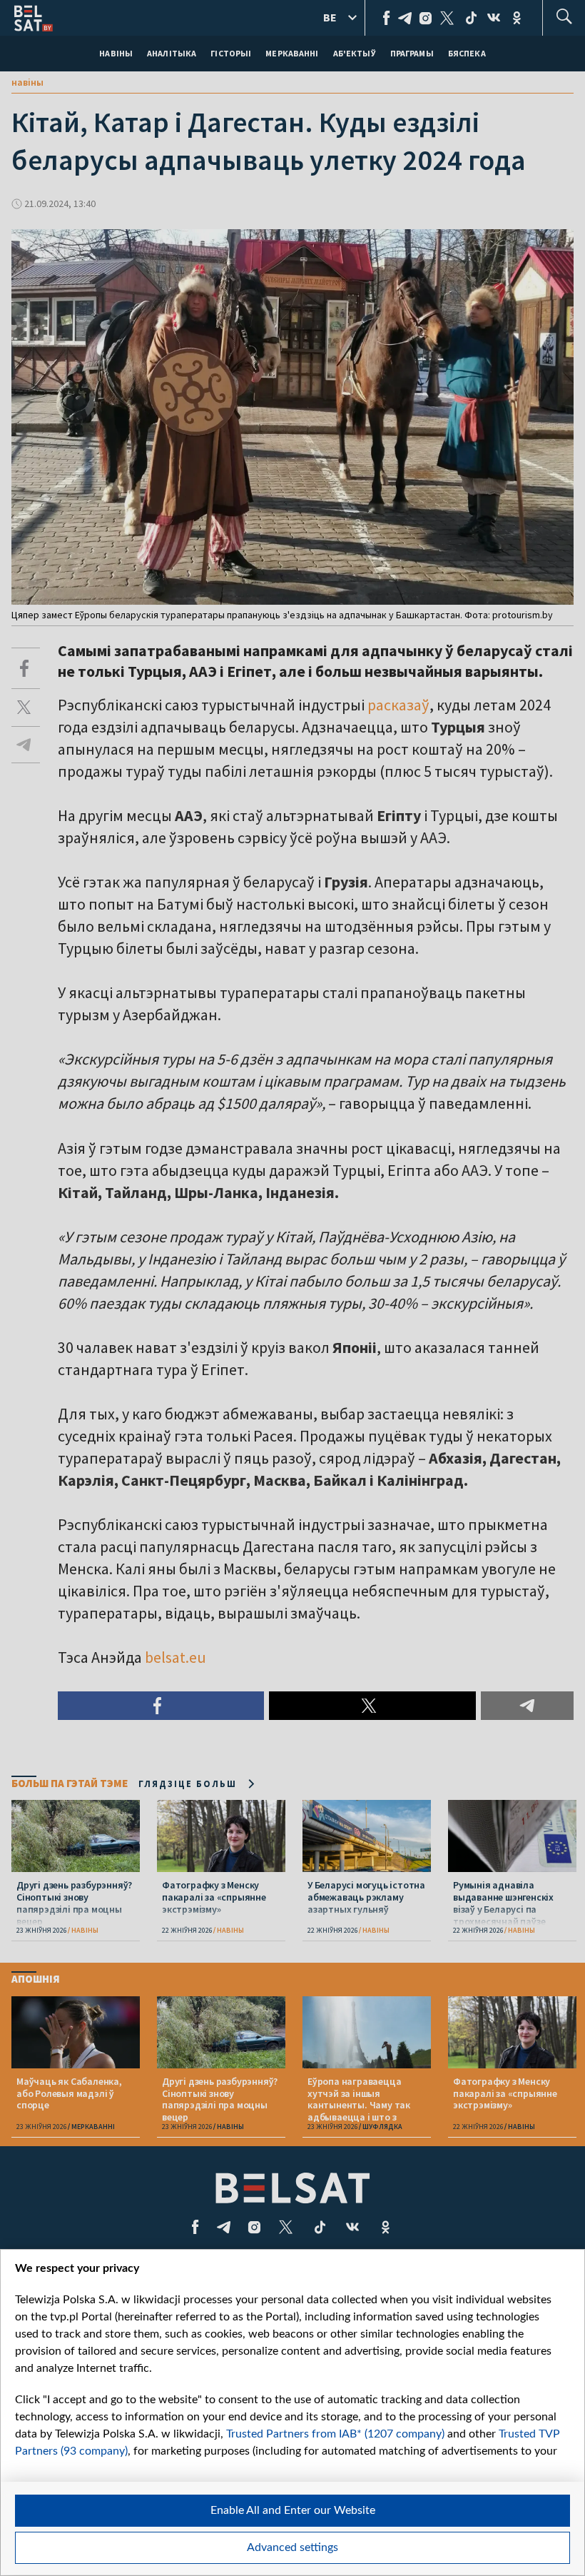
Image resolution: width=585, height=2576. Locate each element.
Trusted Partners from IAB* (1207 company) (335, 2434)
